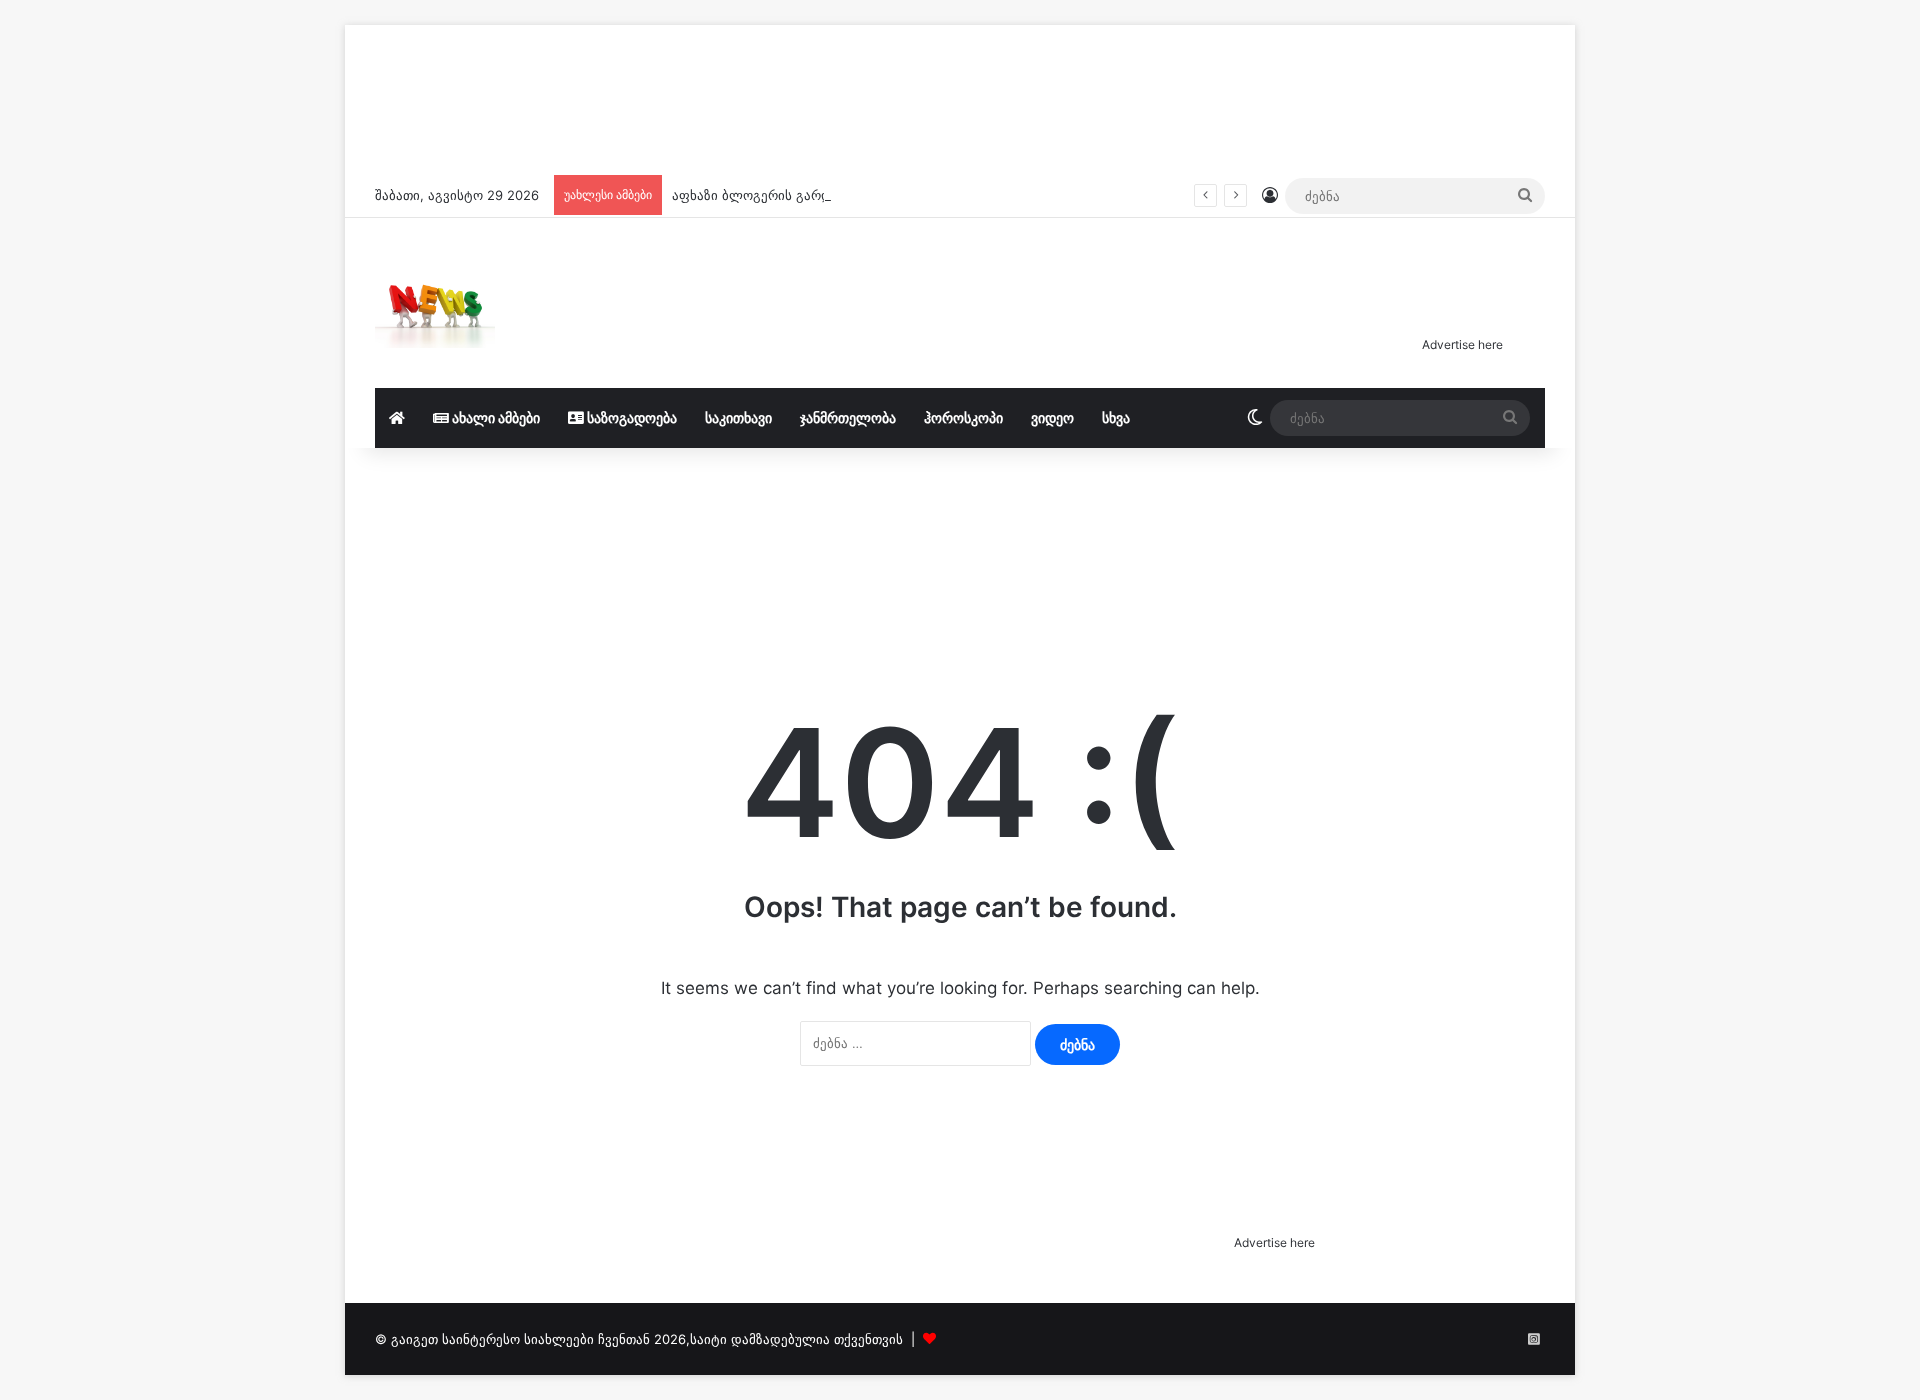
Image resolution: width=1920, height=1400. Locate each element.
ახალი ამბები (494, 417)
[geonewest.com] (435, 303)
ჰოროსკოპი (963, 417)
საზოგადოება (630, 417)
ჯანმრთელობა (848, 417)
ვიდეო (1052, 417)
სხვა (1116, 417)
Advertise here (1462, 344)
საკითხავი (738, 417)
